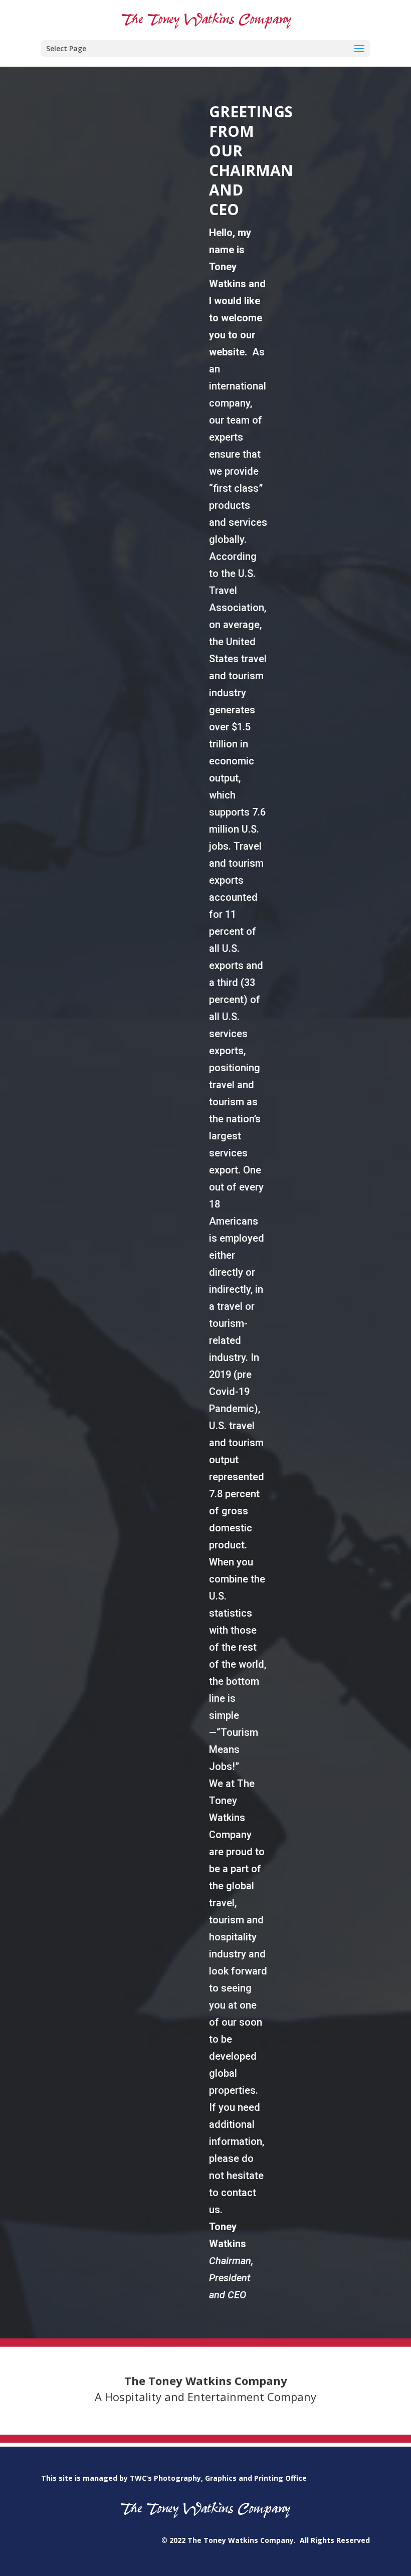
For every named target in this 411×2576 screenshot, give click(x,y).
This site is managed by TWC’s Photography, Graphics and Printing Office (174, 2478)
